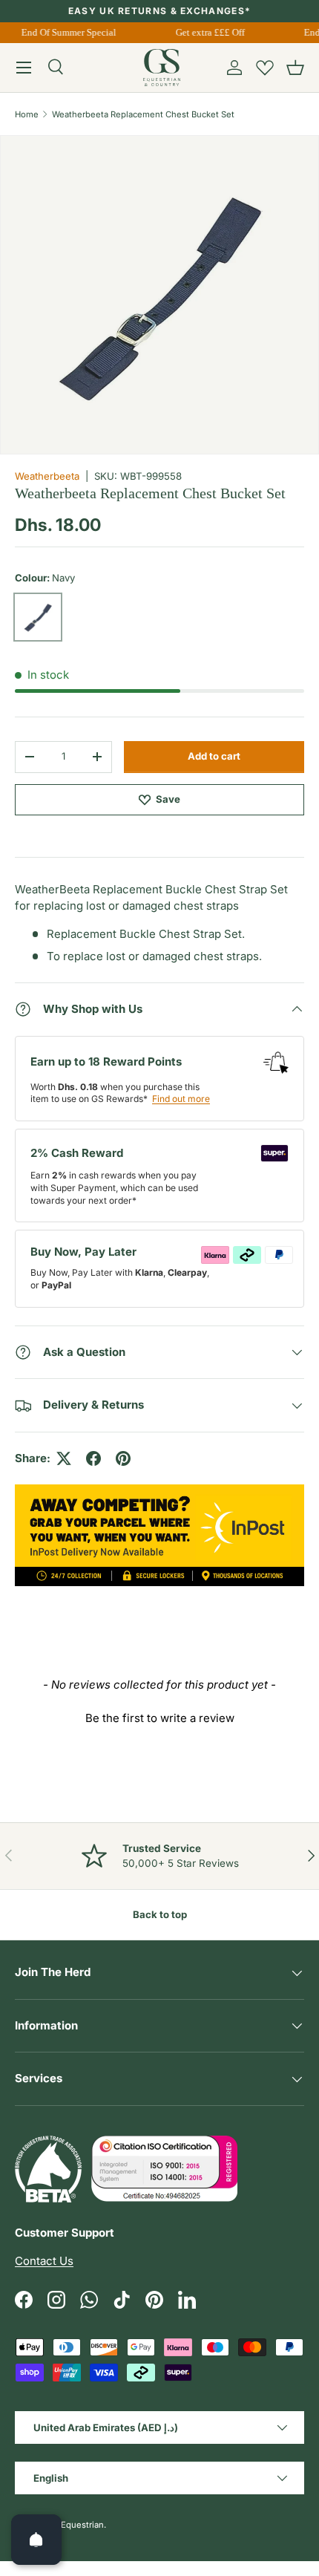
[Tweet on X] (64, 1458)
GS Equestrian (76, 2525)
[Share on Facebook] (93, 1458)
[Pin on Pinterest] (123, 1458)
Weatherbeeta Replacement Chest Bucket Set (143, 114)
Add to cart (214, 756)
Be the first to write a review (160, 1718)
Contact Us (44, 2261)
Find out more (181, 1099)
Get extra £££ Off (207, 32)
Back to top (160, 1914)
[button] (295, 68)
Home (27, 114)
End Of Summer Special (66, 32)
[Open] (36, 2540)
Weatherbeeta (47, 476)
